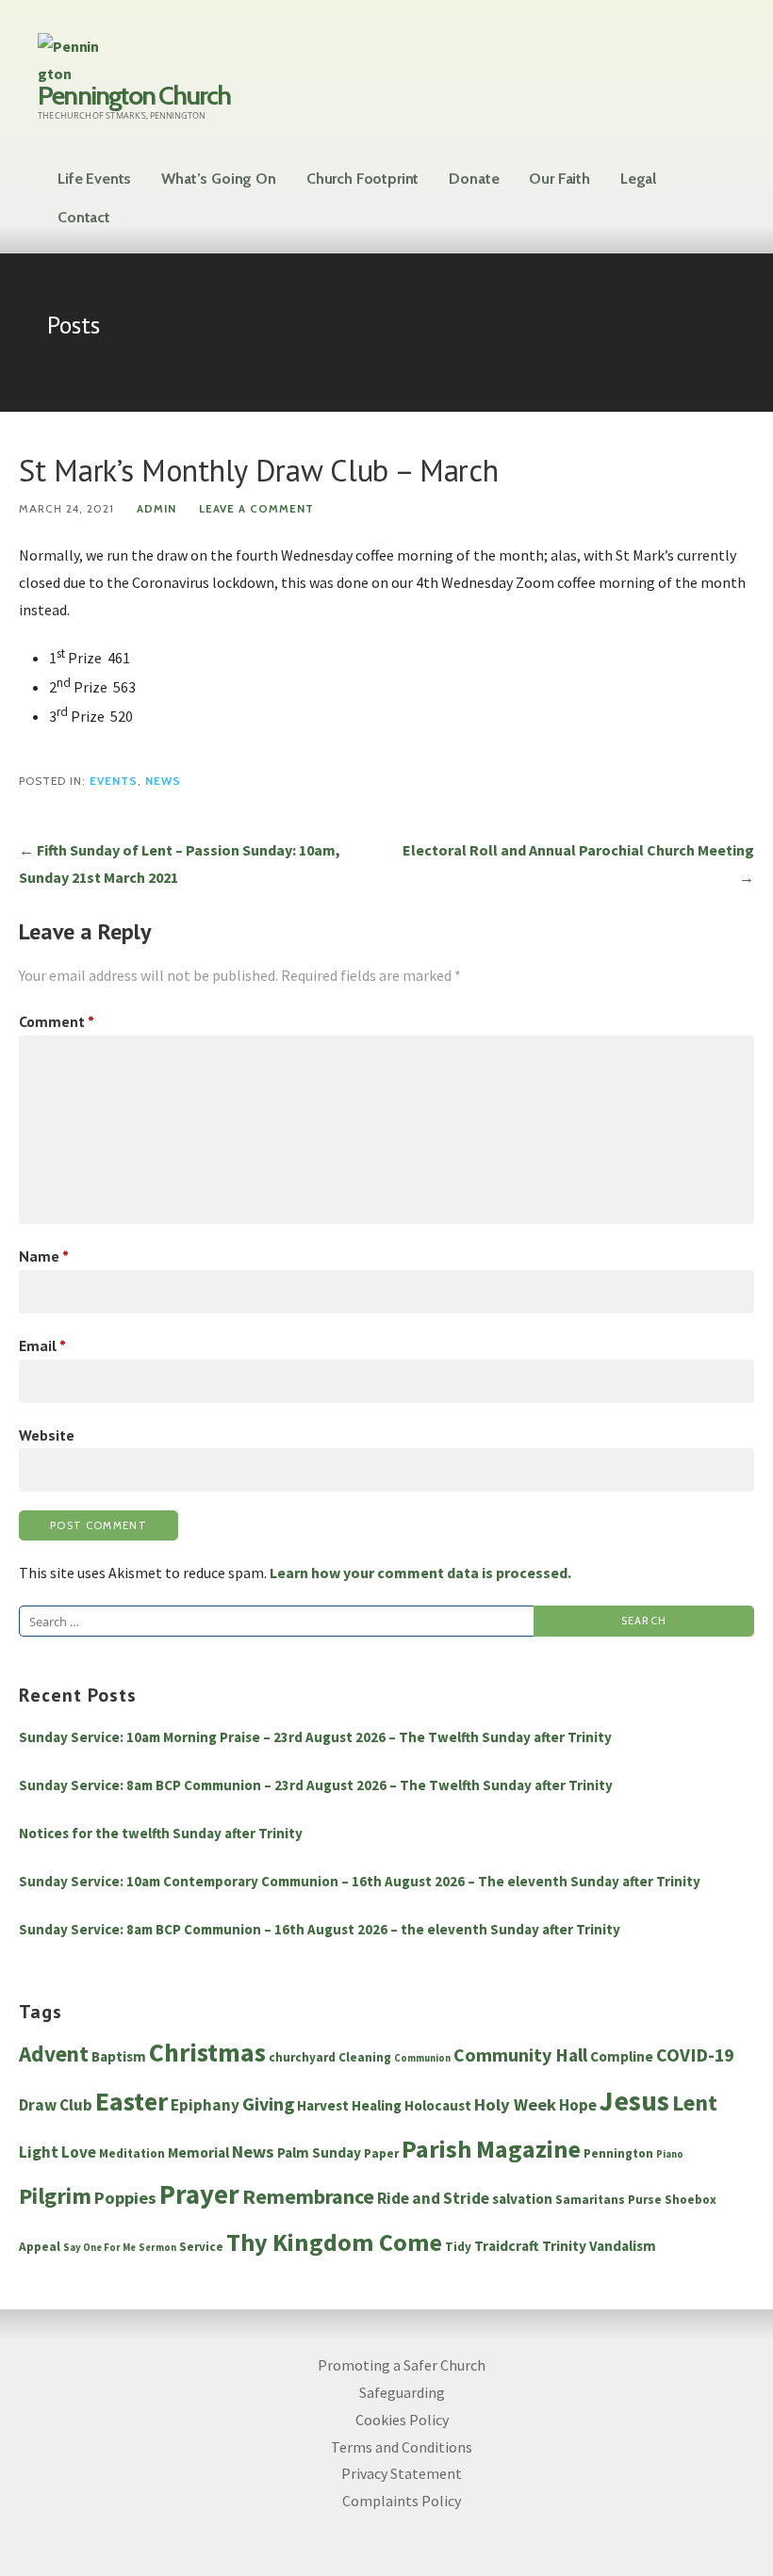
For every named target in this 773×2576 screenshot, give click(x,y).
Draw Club (56, 2105)
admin (156, 509)
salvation (522, 2199)
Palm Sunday (319, 2152)
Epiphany (205, 2105)
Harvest (323, 2105)
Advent (54, 2054)
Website (47, 1435)
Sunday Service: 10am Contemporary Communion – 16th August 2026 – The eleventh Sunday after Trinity (360, 1881)
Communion (422, 2058)
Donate (474, 179)
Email (42, 1345)
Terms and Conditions (402, 2447)
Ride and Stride (433, 2198)
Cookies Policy (402, 2420)
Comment (57, 1021)
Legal (638, 179)
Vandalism (623, 2246)
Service (201, 2247)
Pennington (618, 2153)
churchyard (302, 2057)
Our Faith (559, 179)
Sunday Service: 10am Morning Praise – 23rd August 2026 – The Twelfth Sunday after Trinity (315, 1737)
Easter (132, 2102)
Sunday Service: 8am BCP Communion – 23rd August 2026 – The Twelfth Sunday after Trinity (316, 1785)
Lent (695, 2103)
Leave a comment (256, 509)
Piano (670, 2154)
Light (39, 2152)
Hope (578, 2105)
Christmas (207, 2053)
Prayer (199, 2194)
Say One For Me (99, 2248)
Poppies (125, 2198)
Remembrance (308, 2196)
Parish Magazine (491, 2149)
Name (44, 1256)
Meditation (132, 2153)
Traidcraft (507, 2246)
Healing (377, 2105)
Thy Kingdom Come (334, 2242)
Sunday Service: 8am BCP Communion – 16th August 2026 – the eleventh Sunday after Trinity (320, 1929)
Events (114, 781)
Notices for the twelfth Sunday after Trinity (161, 1833)
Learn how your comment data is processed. (420, 1573)
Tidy (458, 2247)
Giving (268, 2104)
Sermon (157, 2248)
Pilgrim (55, 2196)
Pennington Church (134, 95)
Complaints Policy (402, 2501)
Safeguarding (402, 2392)
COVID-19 (695, 2055)
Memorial (198, 2152)
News (163, 781)
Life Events (94, 179)
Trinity (564, 2246)
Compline (622, 2056)
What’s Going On (219, 179)
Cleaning (365, 2057)
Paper (381, 2153)
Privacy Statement (402, 2473)
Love (79, 2152)
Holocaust (438, 2105)
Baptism (119, 2056)
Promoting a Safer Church (402, 2365)
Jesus (634, 2101)
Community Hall (520, 2055)
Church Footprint (362, 179)
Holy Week (515, 2104)
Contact (84, 217)
